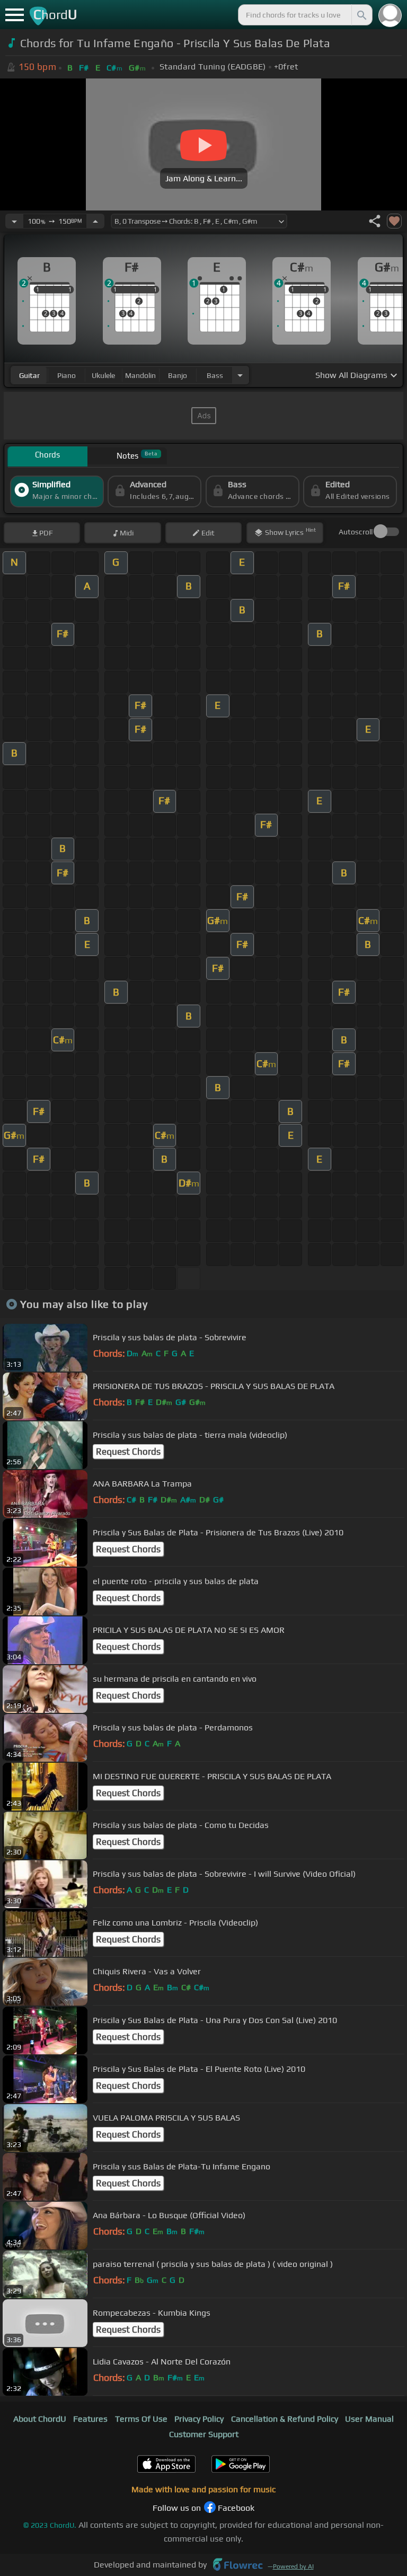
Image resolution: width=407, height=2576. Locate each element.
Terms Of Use (141, 2419)
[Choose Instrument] (240, 375)
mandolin (140, 375)
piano (67, 375)
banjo (178, 375)
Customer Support (204, 2434)
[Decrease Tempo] (14, 221)
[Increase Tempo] (95, 221)
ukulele (103, 375)
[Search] (361, 15)
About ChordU (40, 2419)
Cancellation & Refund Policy (285, 2419)
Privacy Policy (199, 2419)
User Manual (369, 2419)
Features (90, 2419)
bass (215, 375)
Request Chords (128, 1452)
